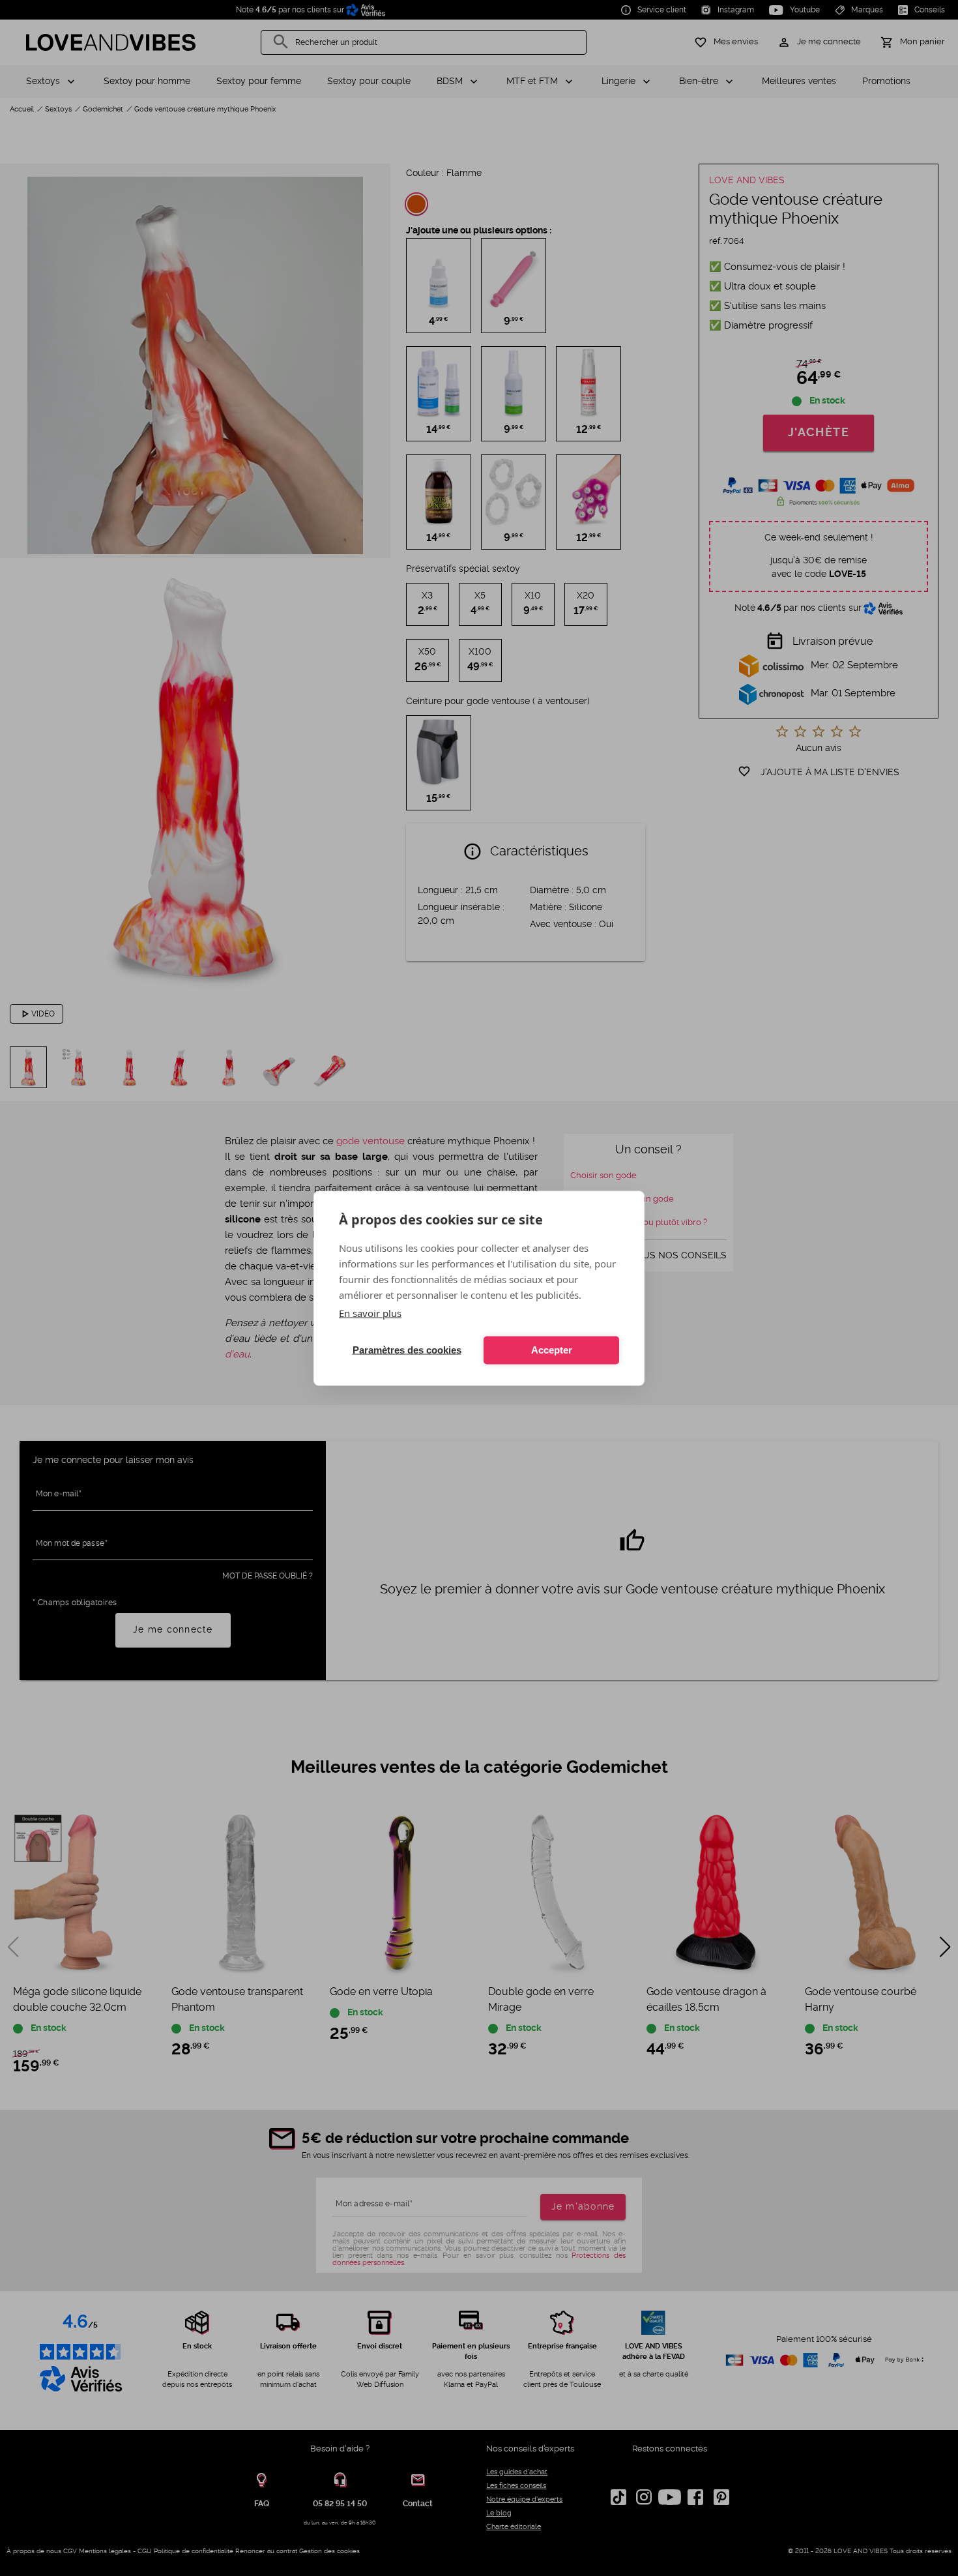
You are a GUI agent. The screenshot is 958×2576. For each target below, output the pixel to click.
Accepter (552, 1350)
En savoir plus (370, 1312)
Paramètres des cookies (407, 1350)
